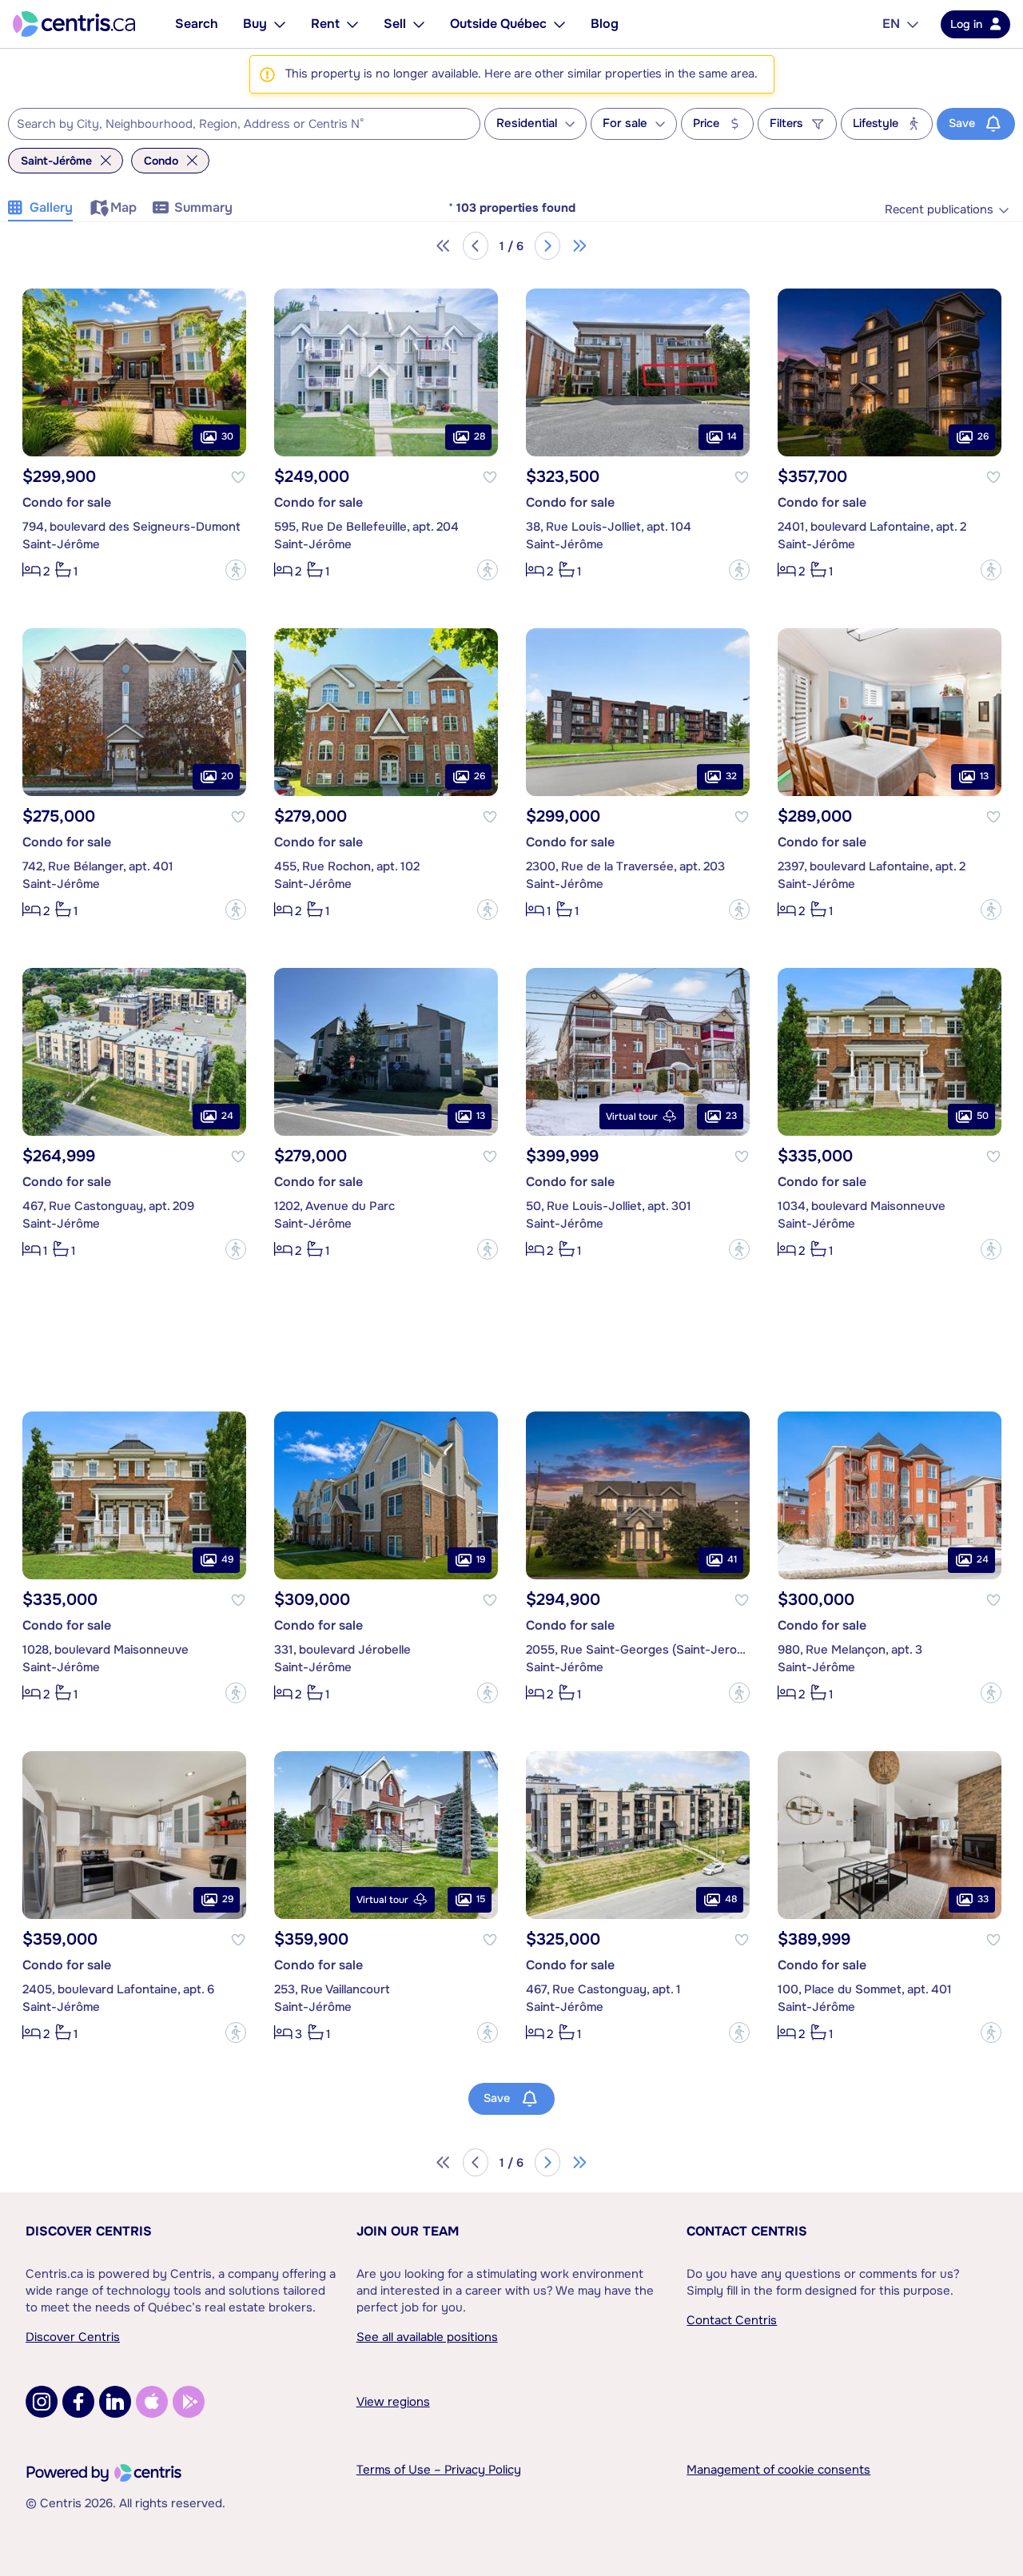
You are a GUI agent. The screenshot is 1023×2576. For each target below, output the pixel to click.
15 (481, 1899)
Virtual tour (632, 1117)
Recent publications (939, 210)
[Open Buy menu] (280, 24)
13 (984, 776)
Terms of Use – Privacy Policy (439, 2470)
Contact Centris (747, 2231)
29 (228, 1899)
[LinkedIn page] (115, 2402)
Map (123, 207)
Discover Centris (89, 2231)
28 (480, 436)
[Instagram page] (42, 2402)
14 (732, 436)
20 (227, 776)
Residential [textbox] (527, 123)
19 (481, 1559)
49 (227, 1559)
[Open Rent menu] (352, 24)
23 (731, 1116)
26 (983, 436)
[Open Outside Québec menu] (559, 24)
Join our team (408, 2231)
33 (983, 1899)
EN (891, 24)
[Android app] (189, 2402)
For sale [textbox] (625, 123)
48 (731, 1899)
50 (983, 1116)
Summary (203, 207)
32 (731, 776)
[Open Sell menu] (419, 24)
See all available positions (427, 2337)
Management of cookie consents (778, 2470)
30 (227, 436)
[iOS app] (152, 2402)
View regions (393, 2402)
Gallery (51, 207)
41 (732, 1559)
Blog (605, 24)
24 (227, 1116)
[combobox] (244, 124)
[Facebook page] (78, 2402)
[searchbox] (234, 125)
